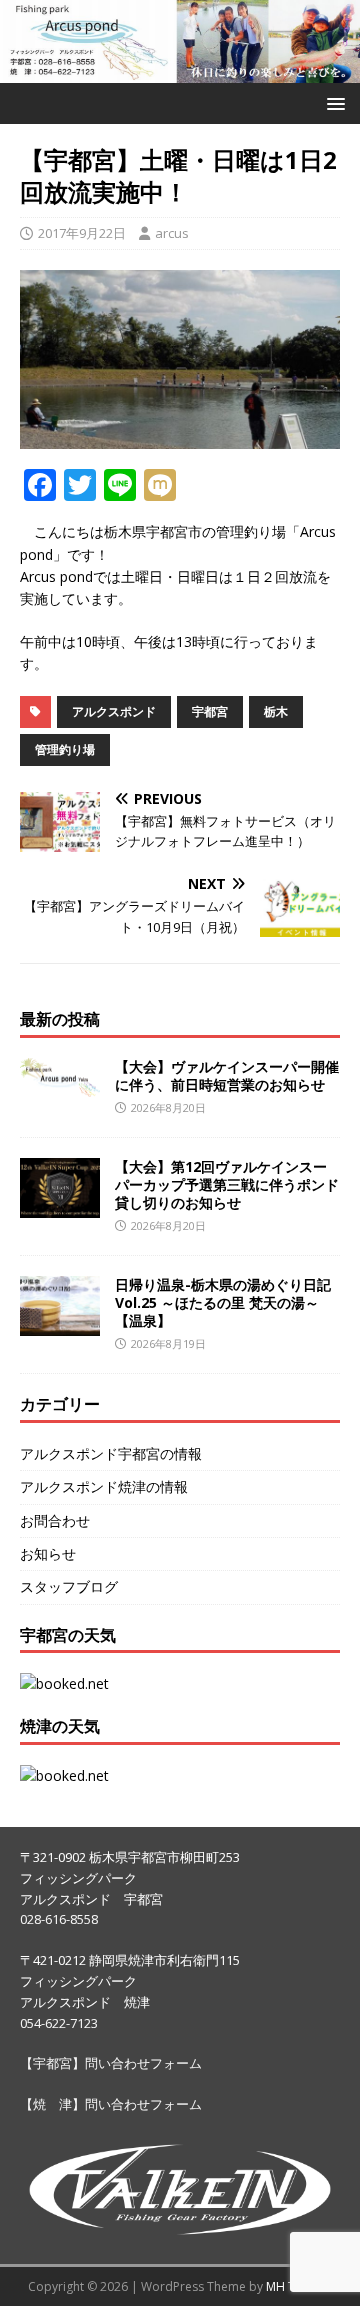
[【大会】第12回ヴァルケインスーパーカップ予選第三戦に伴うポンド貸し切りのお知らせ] (60, 1205)
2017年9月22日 (82, 233)
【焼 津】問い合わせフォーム (111, 2104)
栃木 (276, 711)
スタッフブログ (69, 1586)
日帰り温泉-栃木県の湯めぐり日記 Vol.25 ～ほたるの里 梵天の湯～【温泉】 (223, 1302)
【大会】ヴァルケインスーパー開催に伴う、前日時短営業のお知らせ (227, 1075)
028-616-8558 (59, 1919)
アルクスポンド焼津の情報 (104, 1486)
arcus (172, 233)
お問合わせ (55, 1520)
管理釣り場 (65, 749)
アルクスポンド (114, 711)
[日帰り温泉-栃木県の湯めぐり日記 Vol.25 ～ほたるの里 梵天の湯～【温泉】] (60, 1323)
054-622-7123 (59, 2023)
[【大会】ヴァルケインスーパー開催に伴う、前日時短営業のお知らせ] (60, 1085)
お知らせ (48, 1553)
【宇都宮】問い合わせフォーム (111, 2063)
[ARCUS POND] (180, 71)
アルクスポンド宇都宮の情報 (111, 1453)
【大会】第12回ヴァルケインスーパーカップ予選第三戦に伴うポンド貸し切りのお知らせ (227, 1184)
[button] (332, 102)
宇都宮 (210, 711)
